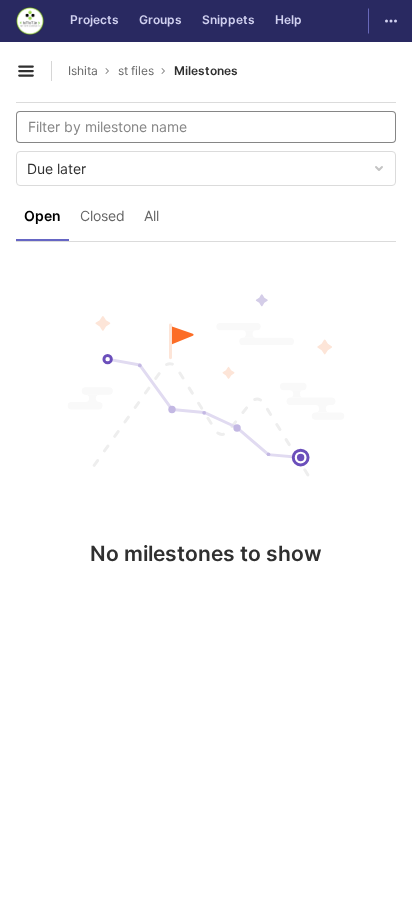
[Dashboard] (30, 21)
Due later (56, 168)
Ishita (83, 70)
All (151, 215)
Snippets (228, 19)
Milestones (206, 70)
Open (42, 215)
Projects (94, 19)
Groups (160, 19)
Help (288, 19)
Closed (102, 215)
